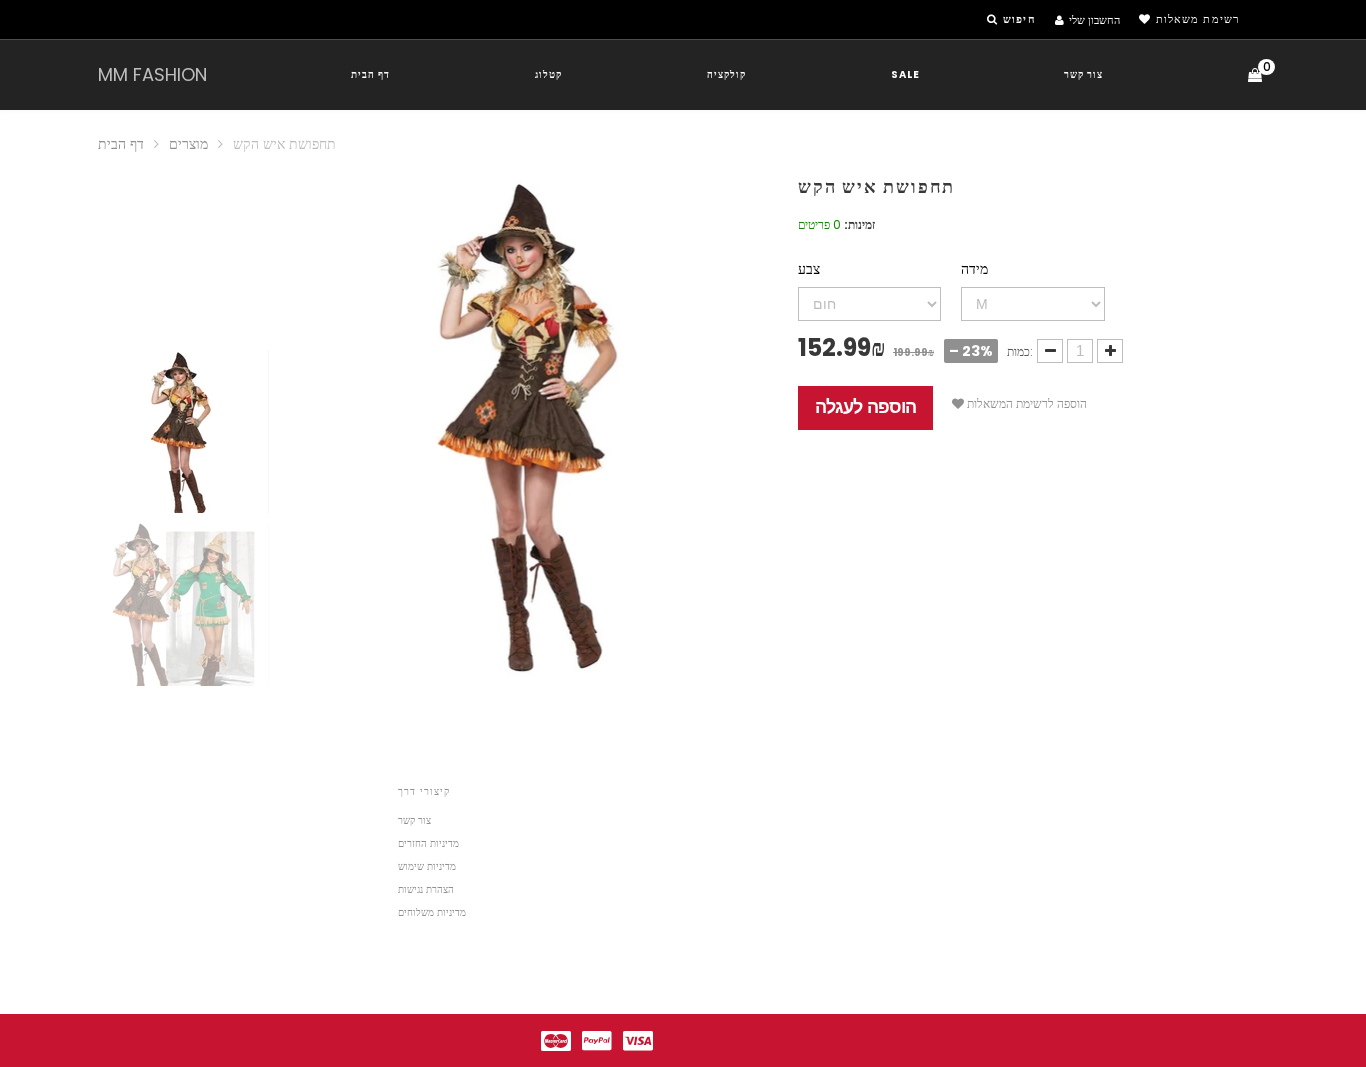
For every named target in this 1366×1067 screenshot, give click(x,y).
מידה (974, 269)
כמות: (1020, 351)
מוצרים (188, 144)
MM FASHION (152, 74)
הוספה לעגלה (865, 407)
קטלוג (548, 74)
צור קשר (1083, 74)
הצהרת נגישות (426, 889)
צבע (809, 269)
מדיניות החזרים (428, 843)
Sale (905, 74)
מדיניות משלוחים (432, 912)
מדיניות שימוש (427, 866)
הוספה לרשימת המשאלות (1025, 403)
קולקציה (726, 74)
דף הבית (370, 74)
